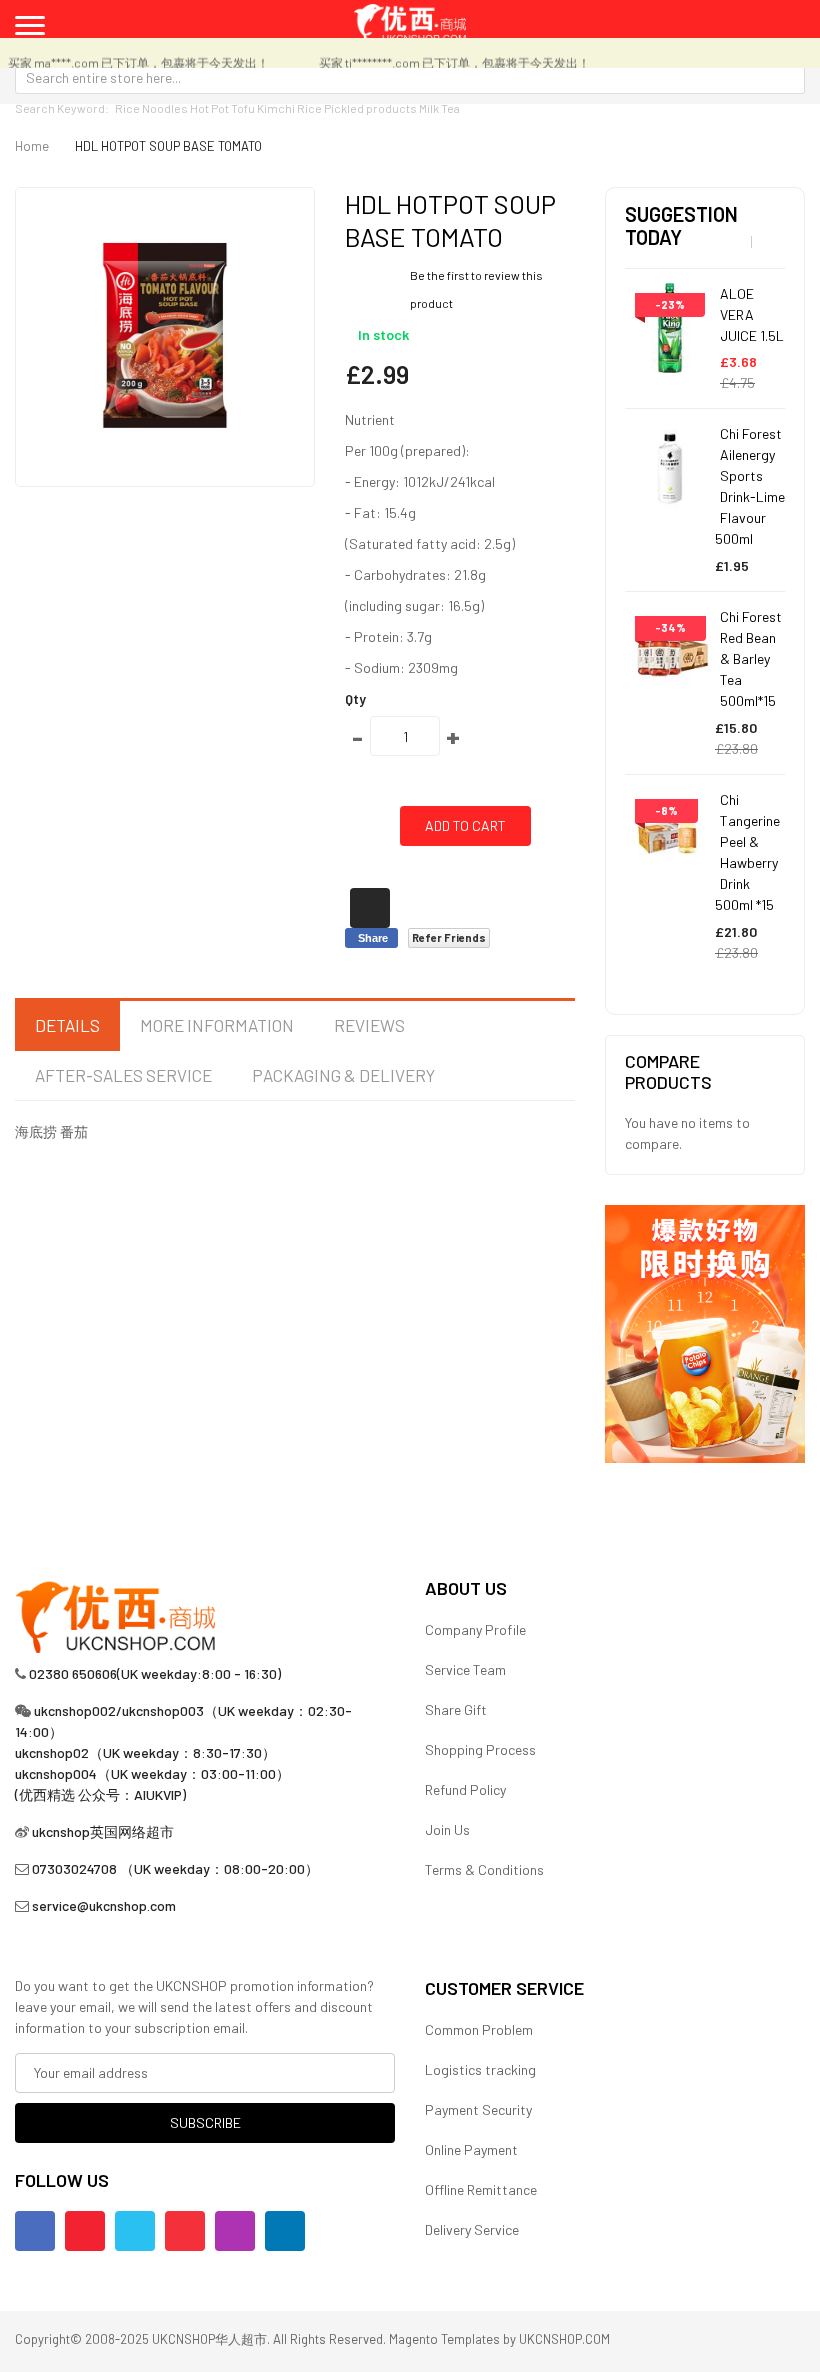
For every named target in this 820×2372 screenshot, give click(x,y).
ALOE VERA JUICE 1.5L (752, 314)
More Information (217, 1025)
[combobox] (410, 77)
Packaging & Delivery (343, 1075)
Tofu (243, 108)
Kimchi (276, 108)
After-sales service (123, 1075)
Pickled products (370, 108)
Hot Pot (209, 108)
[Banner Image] (705, 1331)
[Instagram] (235, 2231)
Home (32, 146)
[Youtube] (85, 2231)
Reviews (369, 1025)
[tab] (67, 1026)
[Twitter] (135, 2231)
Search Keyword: (62, 108)
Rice (309, 108)
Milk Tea (439, 108)
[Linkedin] (285, 2231)
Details (67, 1025)
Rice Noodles (151, 108)
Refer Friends (449, 937)
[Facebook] (35, 2231)
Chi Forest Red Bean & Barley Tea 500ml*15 (751, 658)
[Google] (185, 2231)
